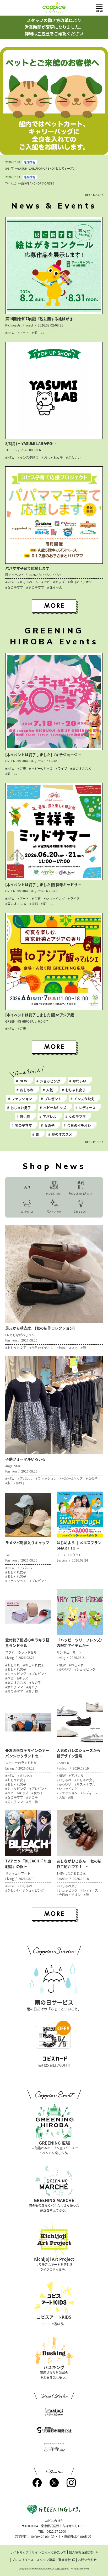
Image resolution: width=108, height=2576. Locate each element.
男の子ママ (23, 1125)
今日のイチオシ (79, 1125)
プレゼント (53, 1099)
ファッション (22, 1099)
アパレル (50, 1116)
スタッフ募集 (46, 2560)
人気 (50, 1090)
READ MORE (93, 195)
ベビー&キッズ (55, 1108)
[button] (47, 150)
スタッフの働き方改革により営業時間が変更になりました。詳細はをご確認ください (54, 27)
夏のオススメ (62, 1134)
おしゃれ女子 (75, 1090)
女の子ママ (77, 1116)
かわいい (79, 1081)
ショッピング (50, 1081)
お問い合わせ (87, 2560)
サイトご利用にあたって (49, 2552)
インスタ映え (84, 1099)
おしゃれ (27, 1090)
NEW (23, 1081)
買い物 (25, 1116)
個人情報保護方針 (82, 2552)
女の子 (49, 1125)
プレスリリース (23, 2560)
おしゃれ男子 (21, 1108)
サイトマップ (19, 2552)
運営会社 (64, 2560)
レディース (87, 1108)
